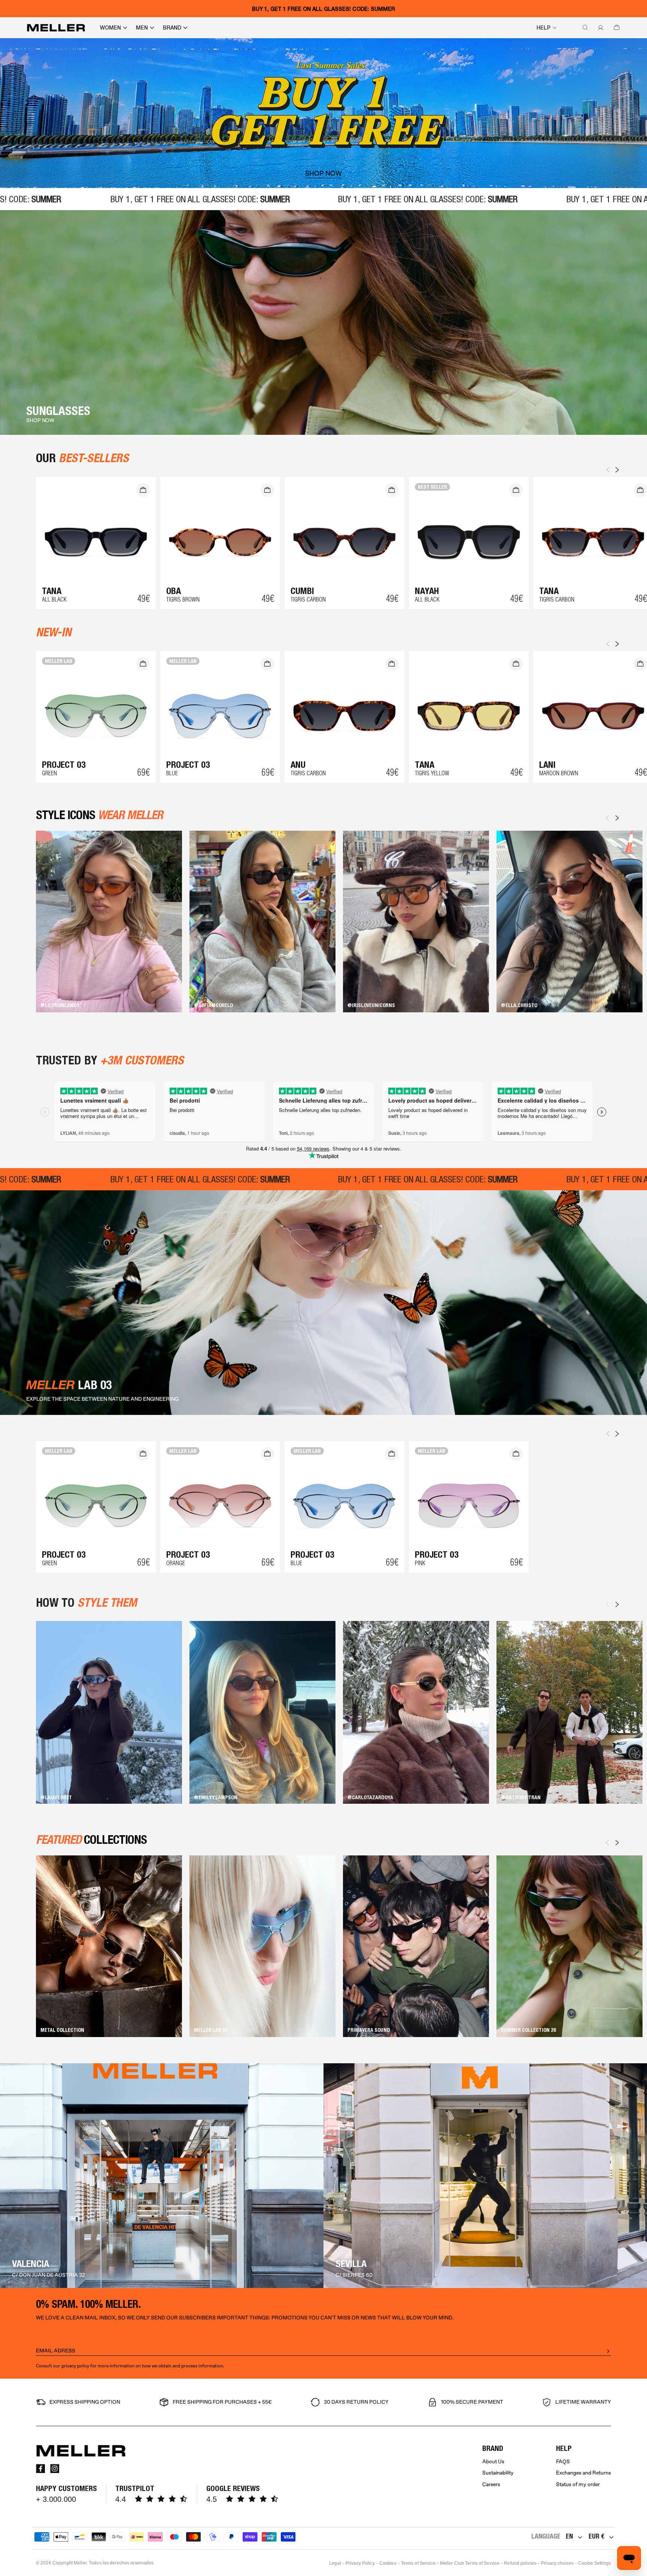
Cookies (388, 2563)
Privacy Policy (360, 2563)
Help (543, 28)
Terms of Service (418, 2563)
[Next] (617, 818)
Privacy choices (557, 2563)
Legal (335, 2563)
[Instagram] (55, 2469)
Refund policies (520, 2563)
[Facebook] (40, 2469)
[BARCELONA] (162, 2176)
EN (569, 2536)
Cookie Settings (595, 2563)
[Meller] (56, 28)
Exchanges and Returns (584, 2473)
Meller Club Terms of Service (470, 2563)
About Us (493, 2462)
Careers (491, 2484)
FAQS (563, 2462)
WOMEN (110, 28)
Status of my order (578, 2484)
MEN (142, 28)
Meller (80, 2563)
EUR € (596, 2536)
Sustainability (498, 2473)
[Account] (599, 28)
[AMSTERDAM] (485, 2176)
